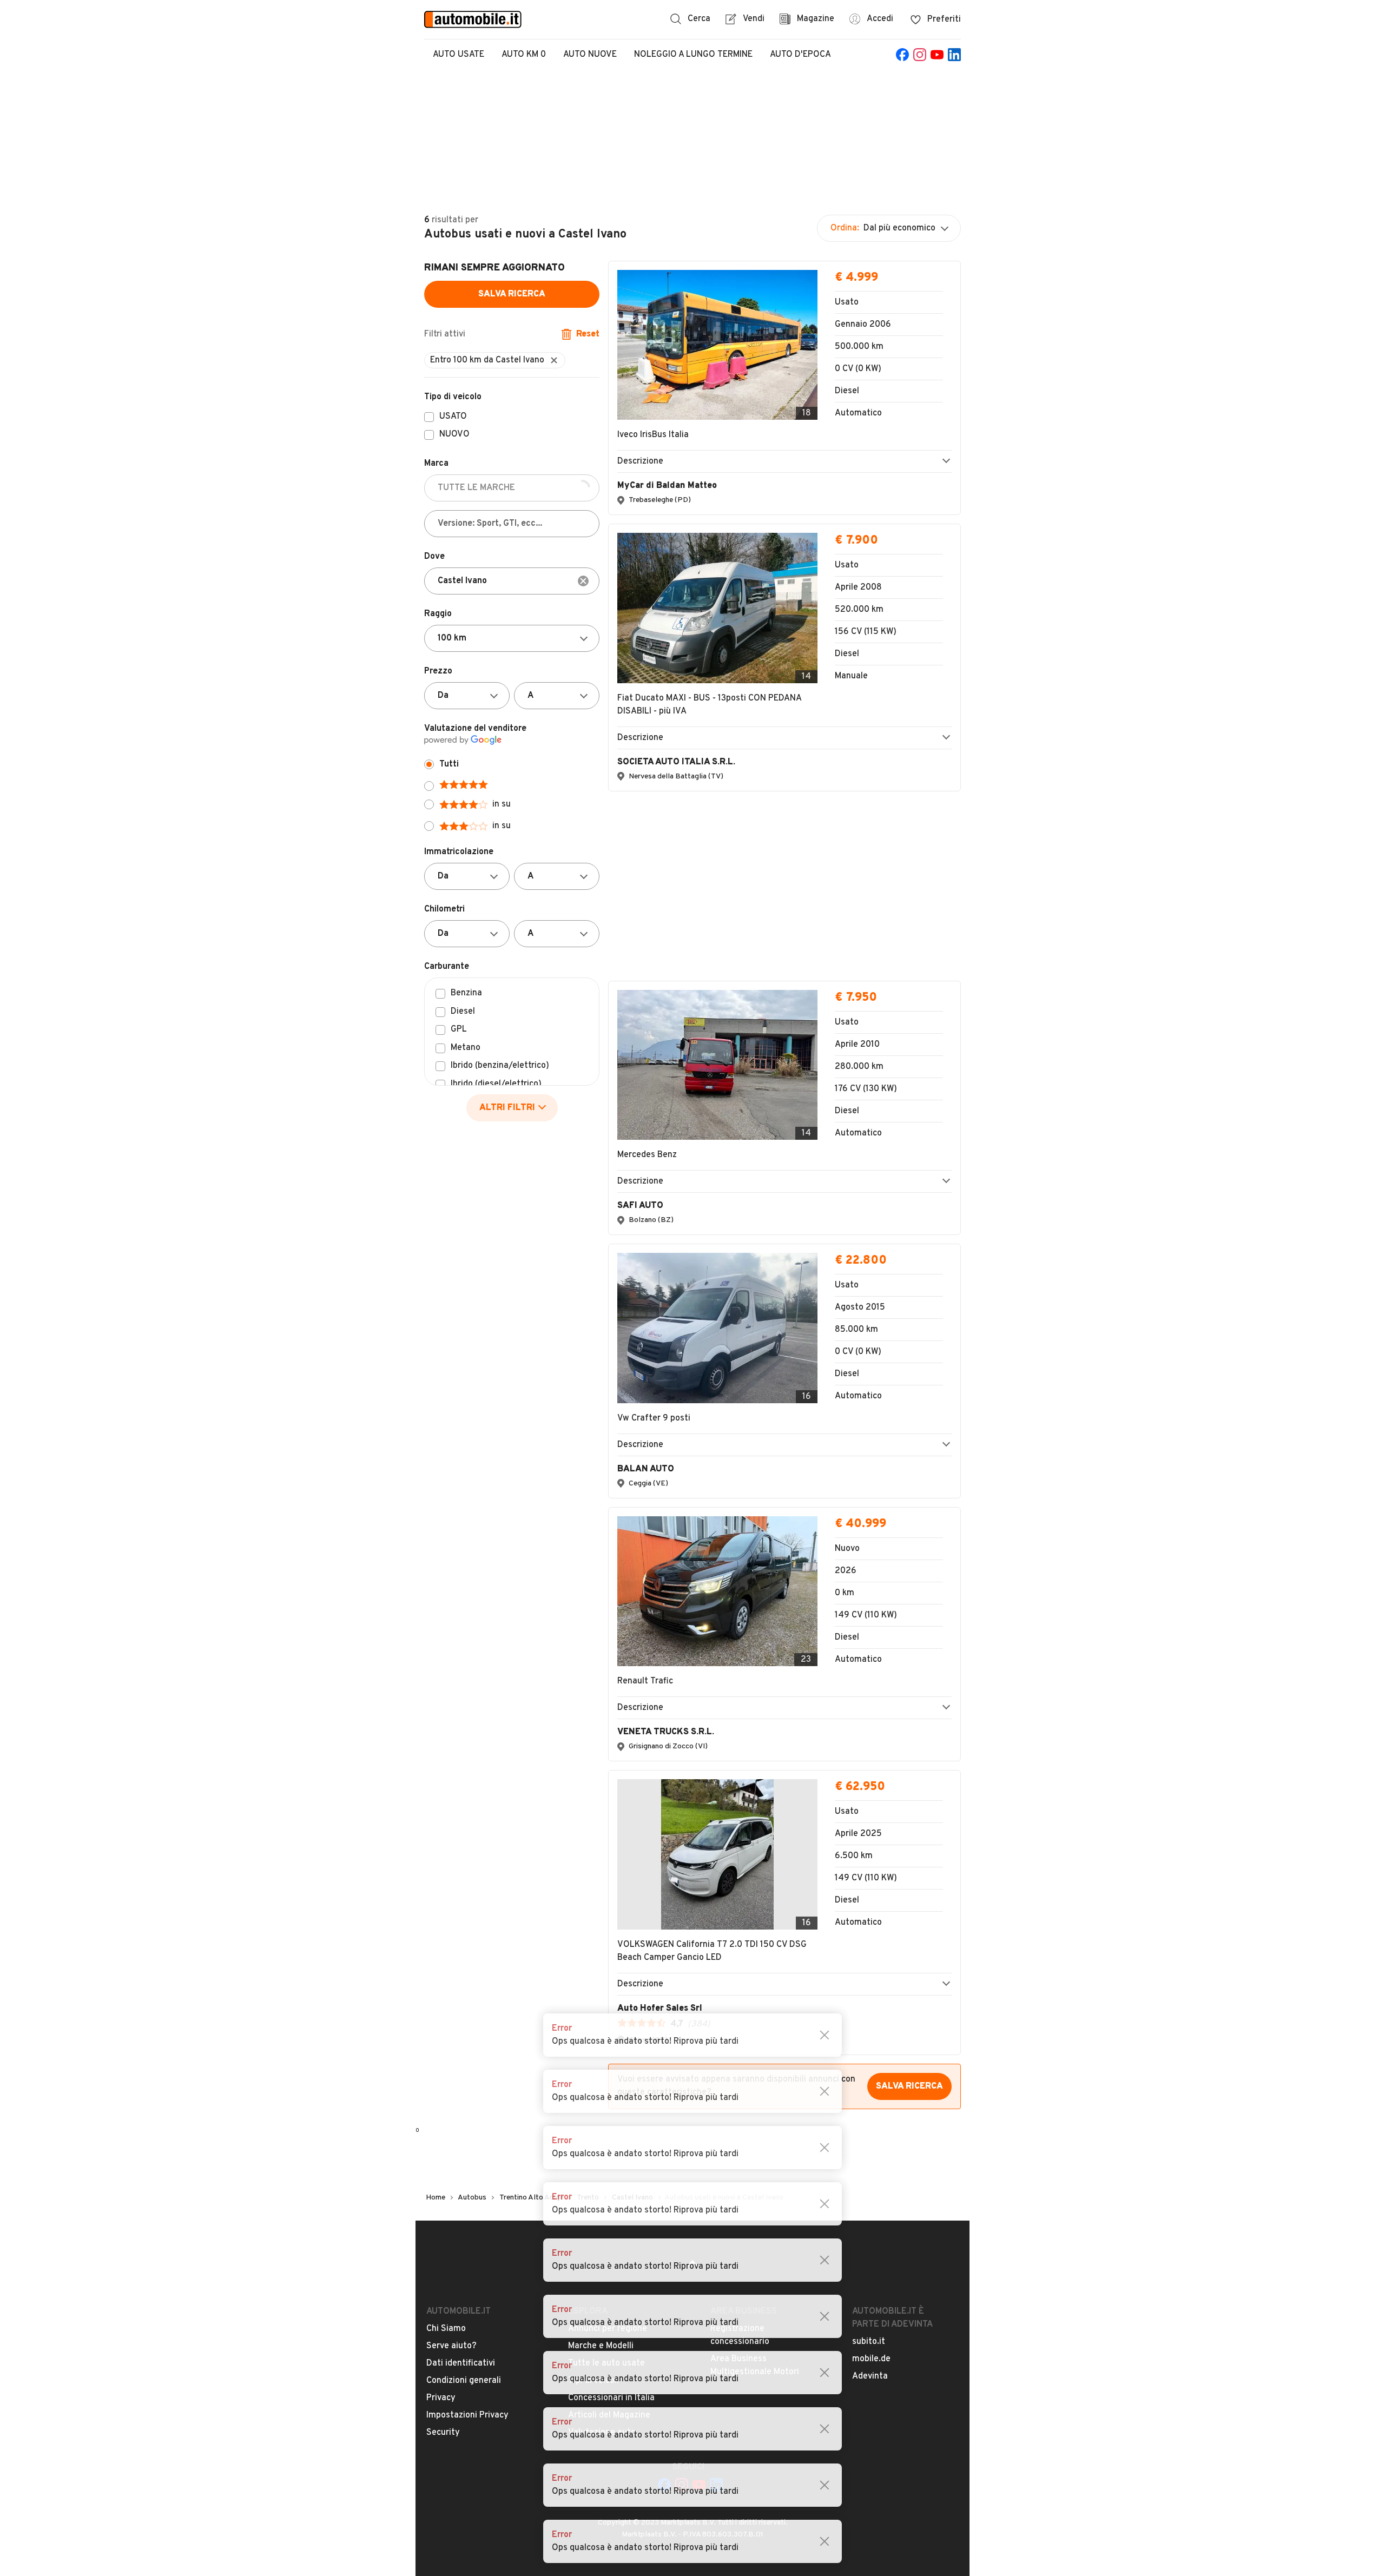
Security (443, 2178)
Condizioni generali (464, 2126)
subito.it (869, 2088)
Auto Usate (459, 55)
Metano (466, 1048)
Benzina (466, 994)
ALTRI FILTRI (507, 1108)
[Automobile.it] (473, 19)
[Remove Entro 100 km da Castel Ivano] (554, 360)
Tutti (449, 764)
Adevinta (870, 2122)
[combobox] (512, 581)
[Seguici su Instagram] (920, 55)
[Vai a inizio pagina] (692, 2013)
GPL (459, 1030)
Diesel (463, 1012)
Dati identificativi (461, 2109)
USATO (453, 417)
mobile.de (871, 2105)
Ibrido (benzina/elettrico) (500, 1066)
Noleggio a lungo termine (693, 55)
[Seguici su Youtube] (937, 55)
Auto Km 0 (524, 55)
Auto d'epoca (800, 55)
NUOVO (454, 435)
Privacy (441, 2144)
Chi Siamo (446, 2075)
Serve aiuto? (451, 2092)
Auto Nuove (590, 55)
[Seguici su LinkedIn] (954, 55)
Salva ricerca (512, 294)
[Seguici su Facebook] (902, 55)
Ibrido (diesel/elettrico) (496, 1085)
